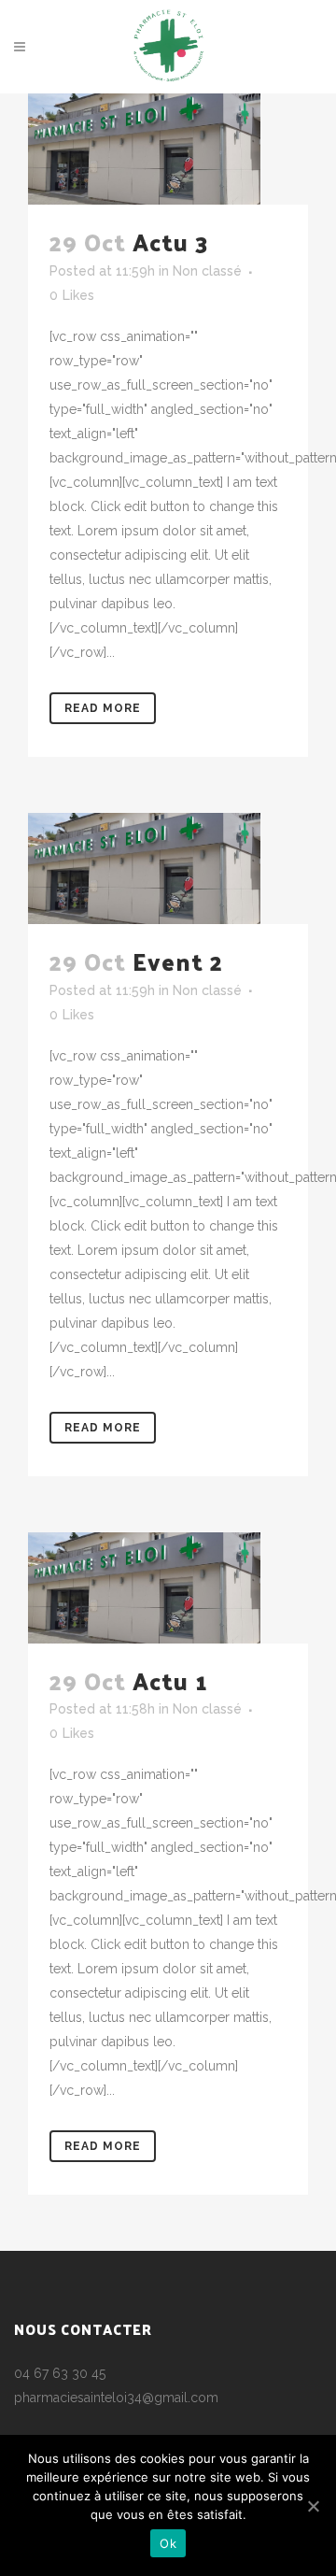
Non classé (207, 271)
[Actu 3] (168, 149)
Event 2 (178, 961)
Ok (168, 2543)
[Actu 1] (168, 1588)
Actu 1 (170, 1680)
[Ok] (313, 2506)
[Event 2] (168, 868)
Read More (103, 708)
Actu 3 (170, 242)
